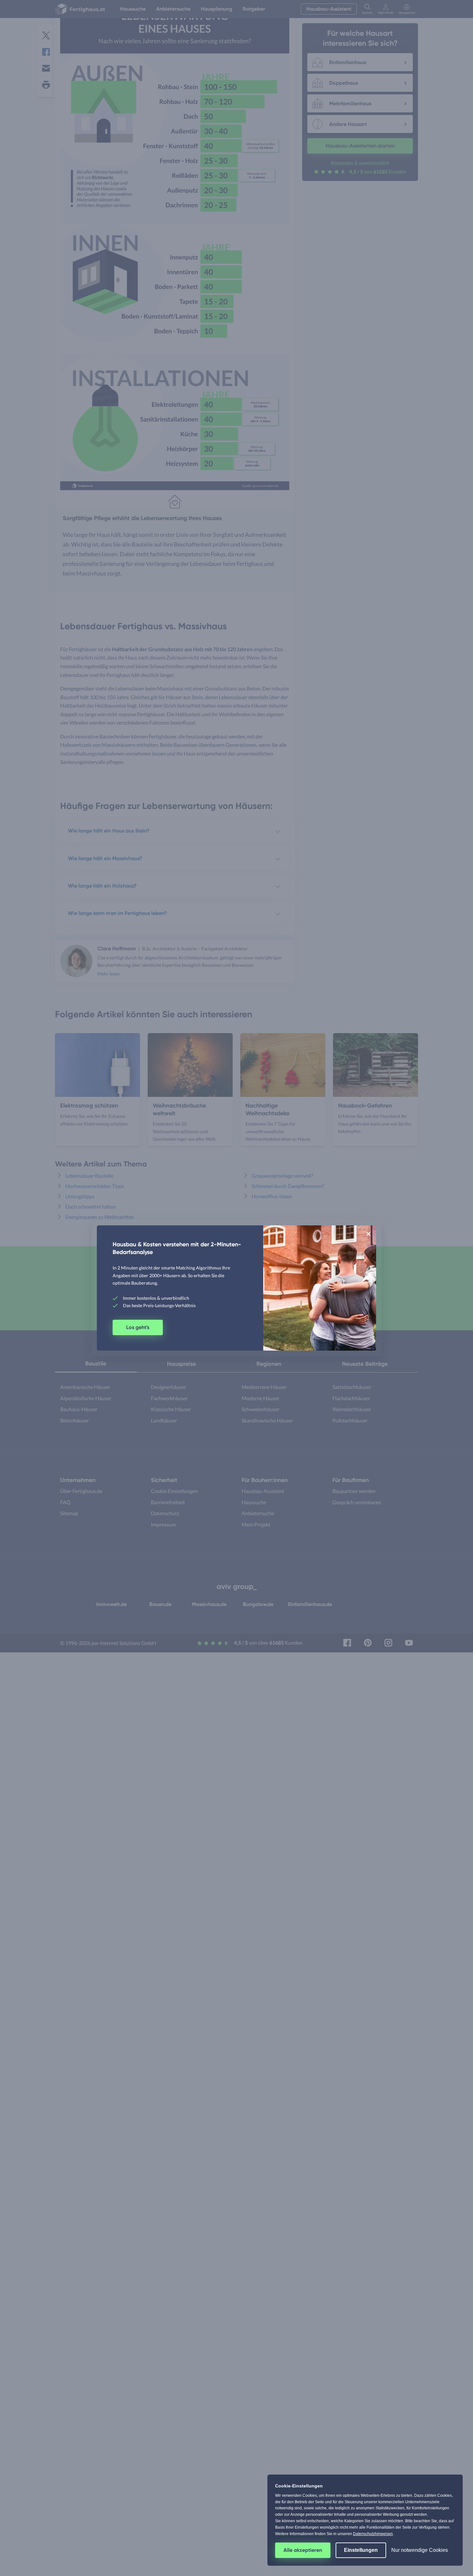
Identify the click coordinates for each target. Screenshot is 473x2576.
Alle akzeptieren (303, 2550)
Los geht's (138, 1327)
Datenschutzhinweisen (373, 2534)
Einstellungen (361, 2550)
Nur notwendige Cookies (420, 2550)
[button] (368, 1233)
